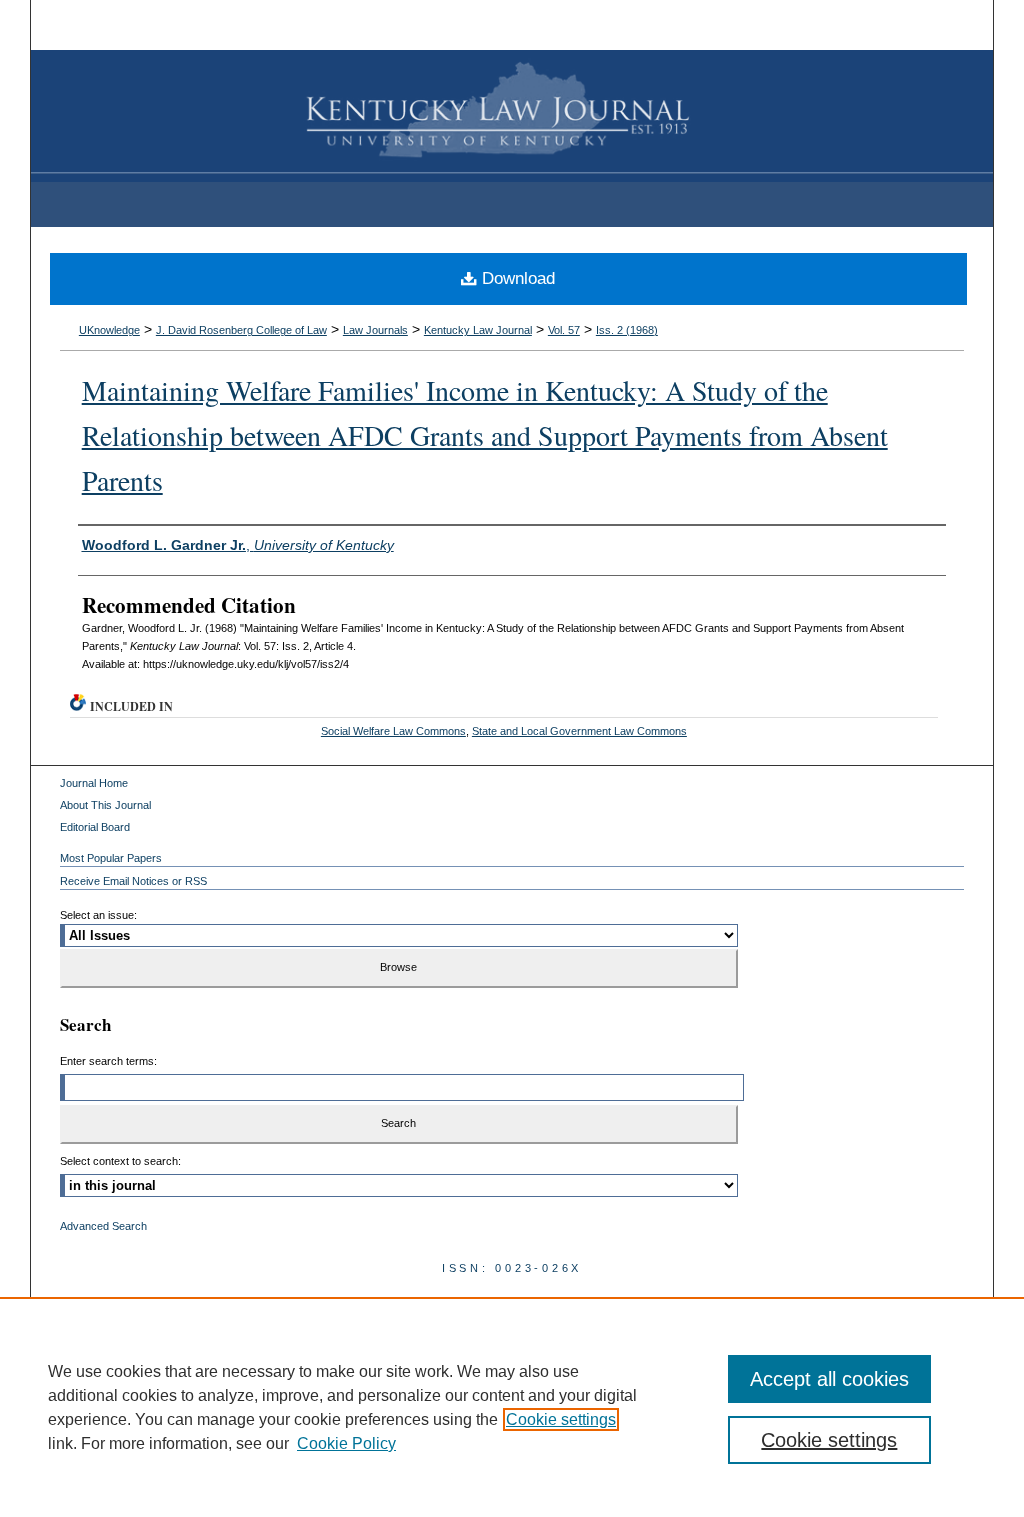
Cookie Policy (346, 1443)
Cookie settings (561, 1419)
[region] (512, 1407)
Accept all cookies (829, 1379)
